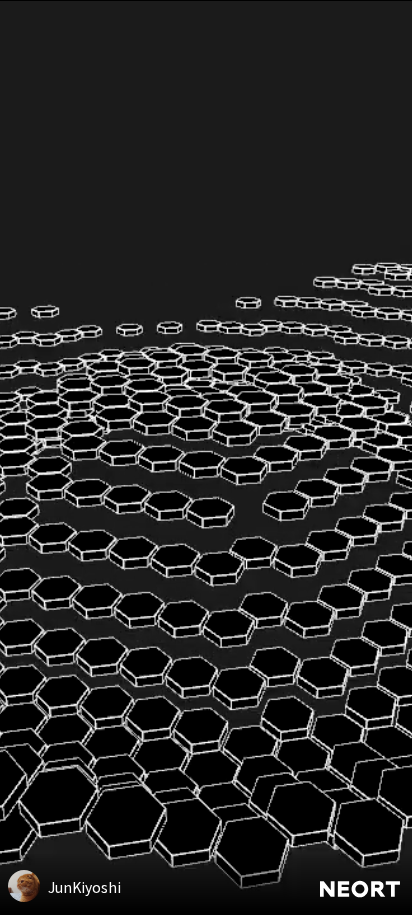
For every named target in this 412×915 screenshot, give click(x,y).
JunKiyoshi (84, 887)
